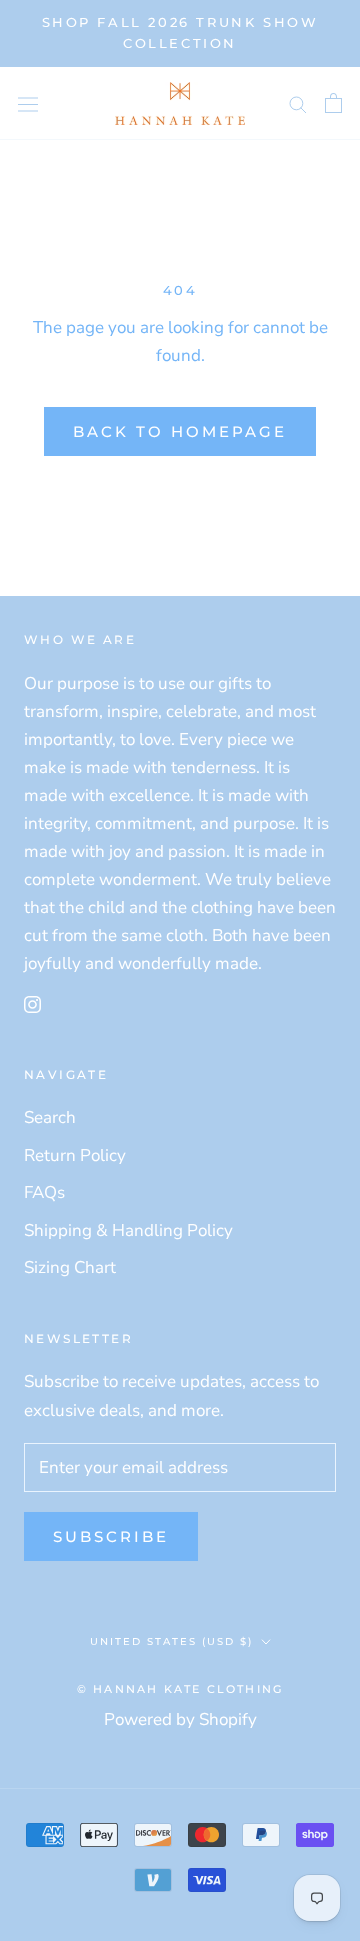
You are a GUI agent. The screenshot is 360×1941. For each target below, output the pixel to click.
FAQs (44, 1192)
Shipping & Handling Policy (128, 1230)
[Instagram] (32, 1003)
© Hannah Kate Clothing (180, 1689)
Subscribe (111, 1536)
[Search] (298, 103)
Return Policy (75, 1155)
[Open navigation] (28, 103)
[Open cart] (333, 103)
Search (50, 1117)
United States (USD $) (171, 1641)
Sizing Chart (70, 1267)
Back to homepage (180, 431)
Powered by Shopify (180, 1719)
